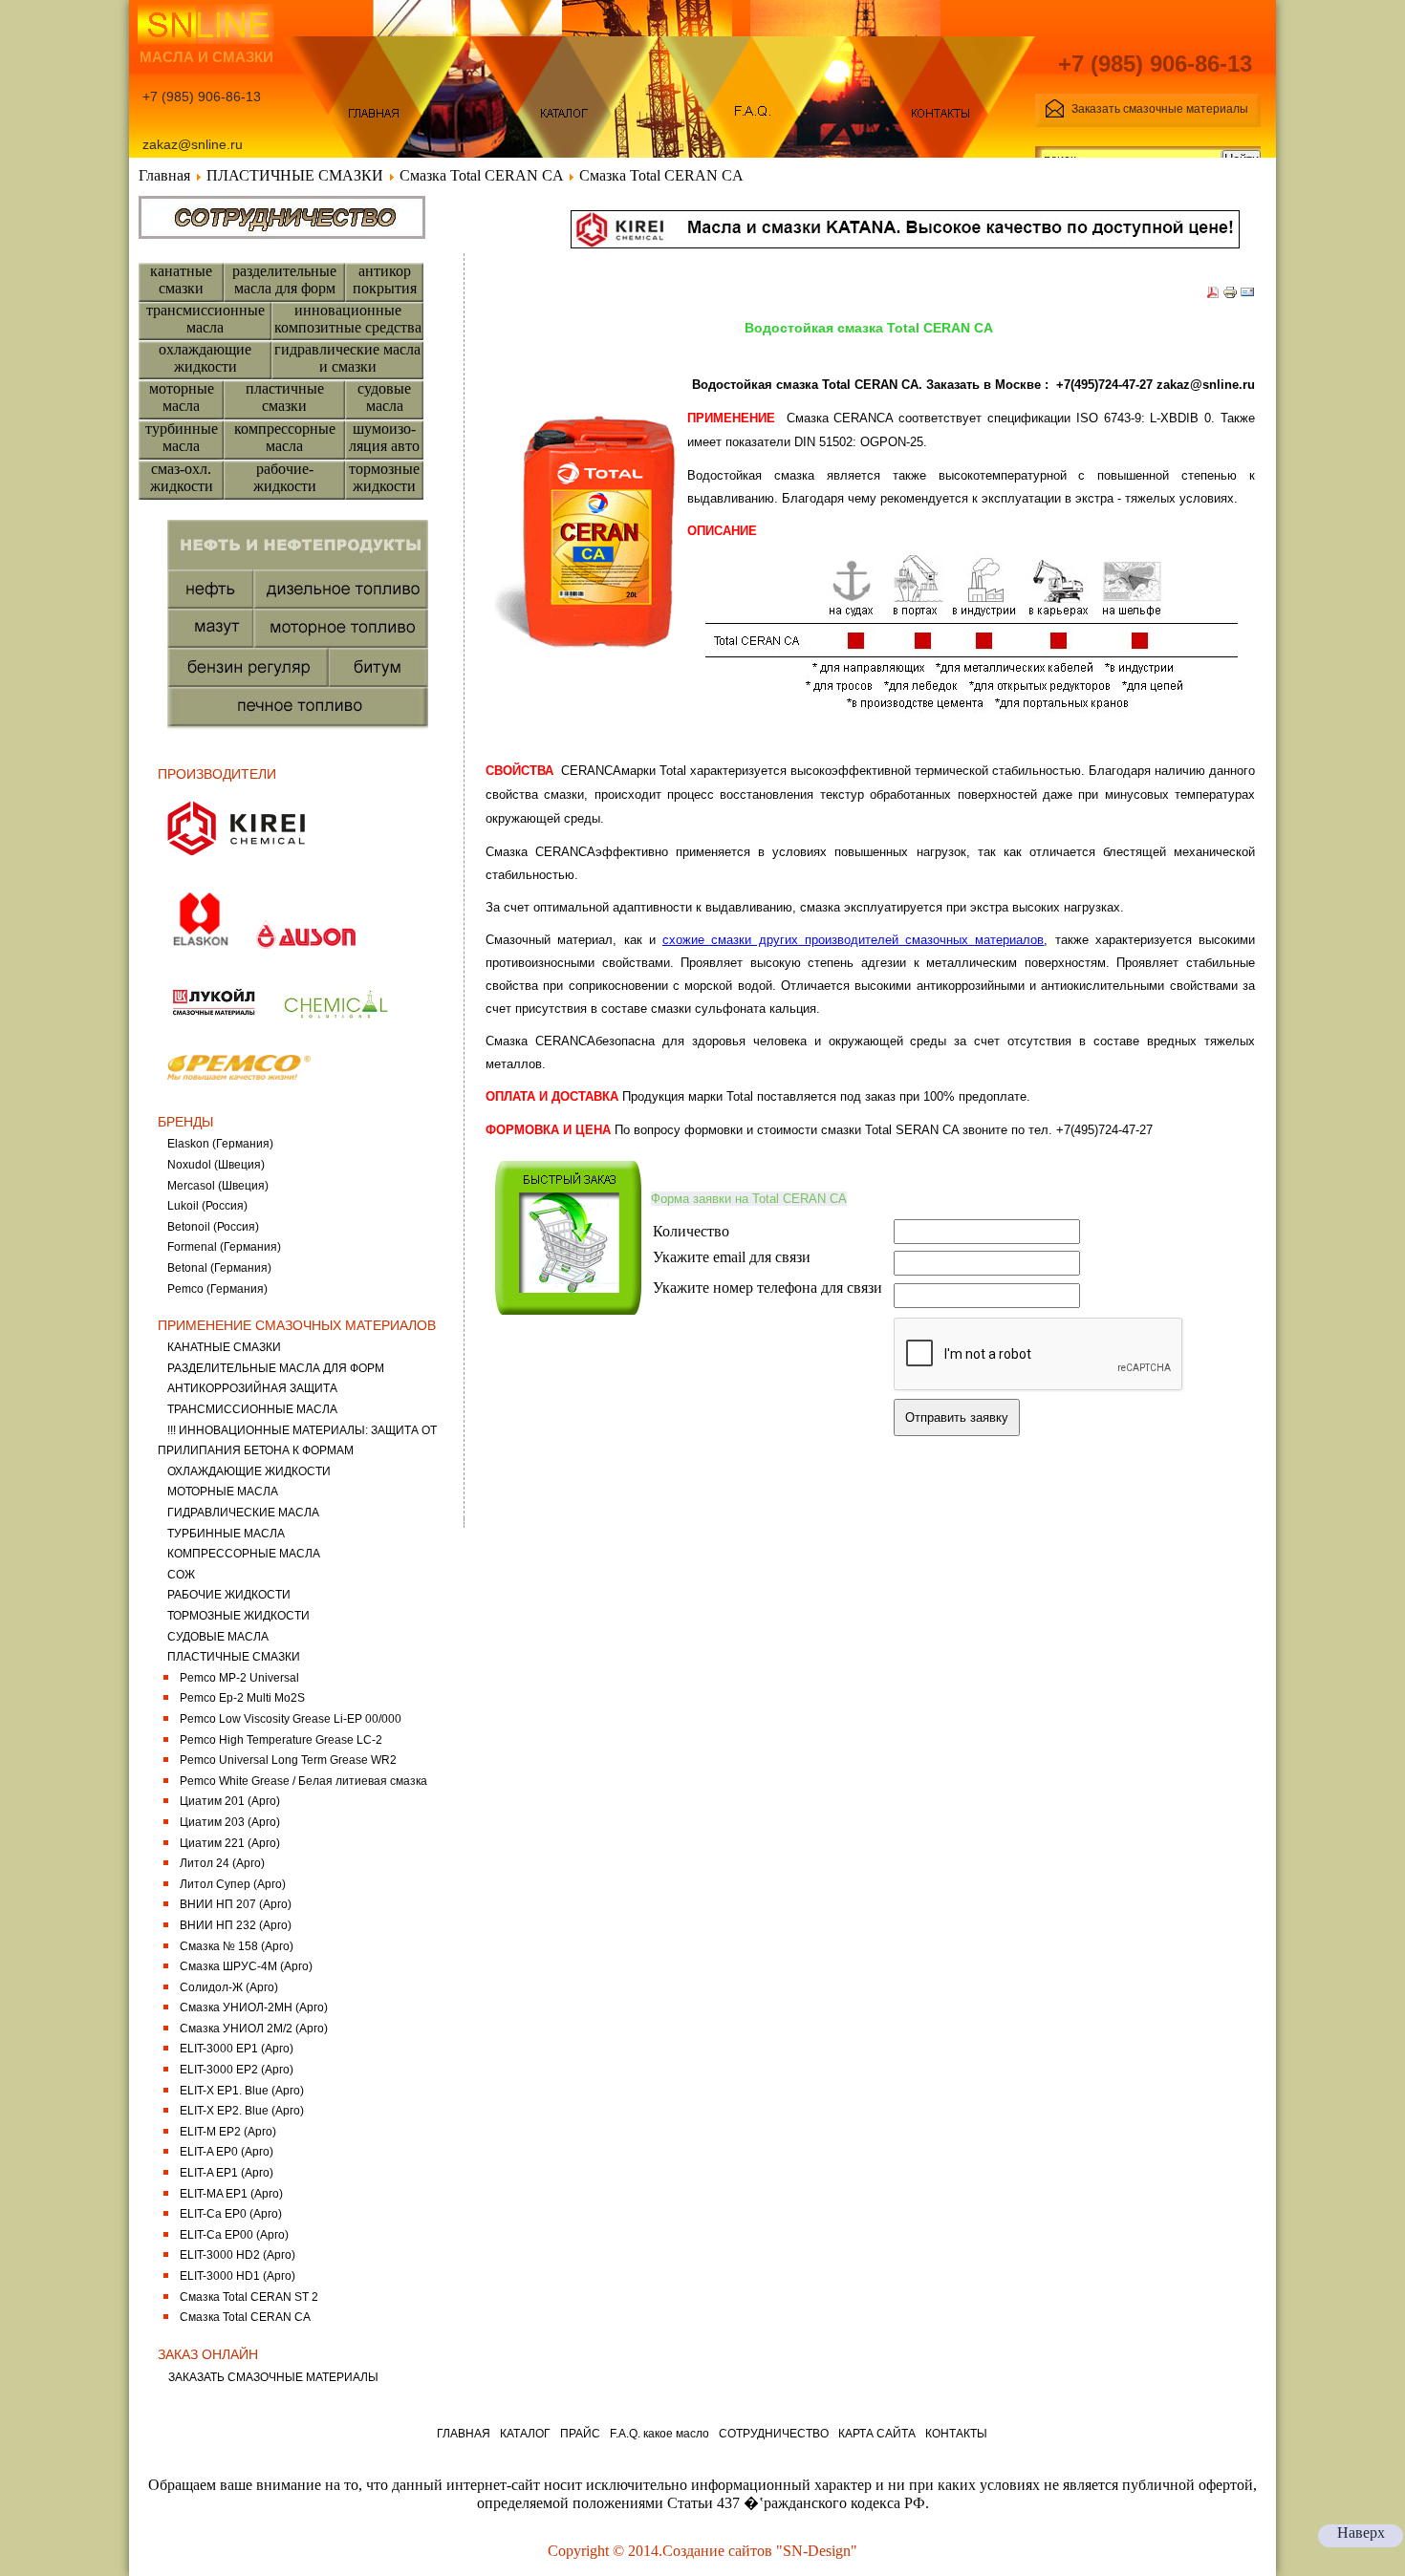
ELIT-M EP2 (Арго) (228, 2132)
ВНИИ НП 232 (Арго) (236, 1925)
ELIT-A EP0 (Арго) (227, 2152)
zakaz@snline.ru (1206, 385)
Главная (164, 175)
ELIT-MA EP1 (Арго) (231, 2194)
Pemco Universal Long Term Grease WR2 (288, 1760)
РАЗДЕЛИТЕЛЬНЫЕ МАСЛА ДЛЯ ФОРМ (276, 1368)
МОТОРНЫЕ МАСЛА (223, 1492)
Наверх (1361, 2533)
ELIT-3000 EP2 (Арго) (237, 2070)
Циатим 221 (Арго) (230, 1843)
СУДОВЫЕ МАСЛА (218, 1637)
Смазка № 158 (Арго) (237, 1946)
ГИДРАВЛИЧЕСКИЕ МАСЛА (243, 1513)
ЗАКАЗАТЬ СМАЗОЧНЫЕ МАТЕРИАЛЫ (273, 2377)
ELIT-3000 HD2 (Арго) (238, 2255)
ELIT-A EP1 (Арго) (227, 2173)
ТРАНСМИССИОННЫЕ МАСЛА (252, 1409)
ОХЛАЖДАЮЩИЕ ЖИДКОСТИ (249, 1471)
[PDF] (1213, 295)
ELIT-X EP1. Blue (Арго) (242, 2091)
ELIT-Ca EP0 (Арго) (231, 2214)
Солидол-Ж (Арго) (229, 1987)
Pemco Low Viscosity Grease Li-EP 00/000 (291, 1719)
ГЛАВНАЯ (464, 2434)
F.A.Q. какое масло (659, 2434)
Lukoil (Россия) (207, 1206)
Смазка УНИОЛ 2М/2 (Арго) (254, 2029)
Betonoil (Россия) (213, 1227)
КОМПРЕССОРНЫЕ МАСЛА (244, 1554)
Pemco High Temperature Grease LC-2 (281, 1740)
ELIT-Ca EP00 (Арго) (234, 2235)
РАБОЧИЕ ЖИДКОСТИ (229, 1595)
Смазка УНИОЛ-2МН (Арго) (254, 2007)
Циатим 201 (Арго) (230, 1801)
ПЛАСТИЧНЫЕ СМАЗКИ (295, 175)
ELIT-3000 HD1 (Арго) (238, 2276)
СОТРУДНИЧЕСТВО (774, 2434)
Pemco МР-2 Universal (239, 1678)
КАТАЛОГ (525, 2434)
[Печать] (1230, 295)
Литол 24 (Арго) (222, 1863)
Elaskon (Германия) (220, 1144)
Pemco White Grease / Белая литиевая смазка (303, 1781)
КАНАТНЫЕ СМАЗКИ (224, 1347)
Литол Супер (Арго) (233, 1884)
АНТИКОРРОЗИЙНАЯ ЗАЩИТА (252, 1388)
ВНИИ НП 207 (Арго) (236, 1904)
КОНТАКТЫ (956, 2434)
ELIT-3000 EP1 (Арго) (237, 2049)
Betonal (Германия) (219, 1268)
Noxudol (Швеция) (216, 1165)
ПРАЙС (580, 2434)
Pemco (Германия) (217, 1289)
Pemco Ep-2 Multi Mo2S (242, 1698)
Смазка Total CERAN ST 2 (249, 2297)
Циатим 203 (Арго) (230, 1822)
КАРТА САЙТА (877, 2434)
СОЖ (181, 1575)
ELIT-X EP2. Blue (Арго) (242, 2111)
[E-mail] (1247, 295)
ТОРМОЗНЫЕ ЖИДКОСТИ (238, 1616)
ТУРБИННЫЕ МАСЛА (226, 1534)
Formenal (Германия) (224, 1247)
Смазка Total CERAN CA (481, 175)
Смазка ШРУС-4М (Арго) (246, 1966)
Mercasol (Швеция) (218, 1186)
